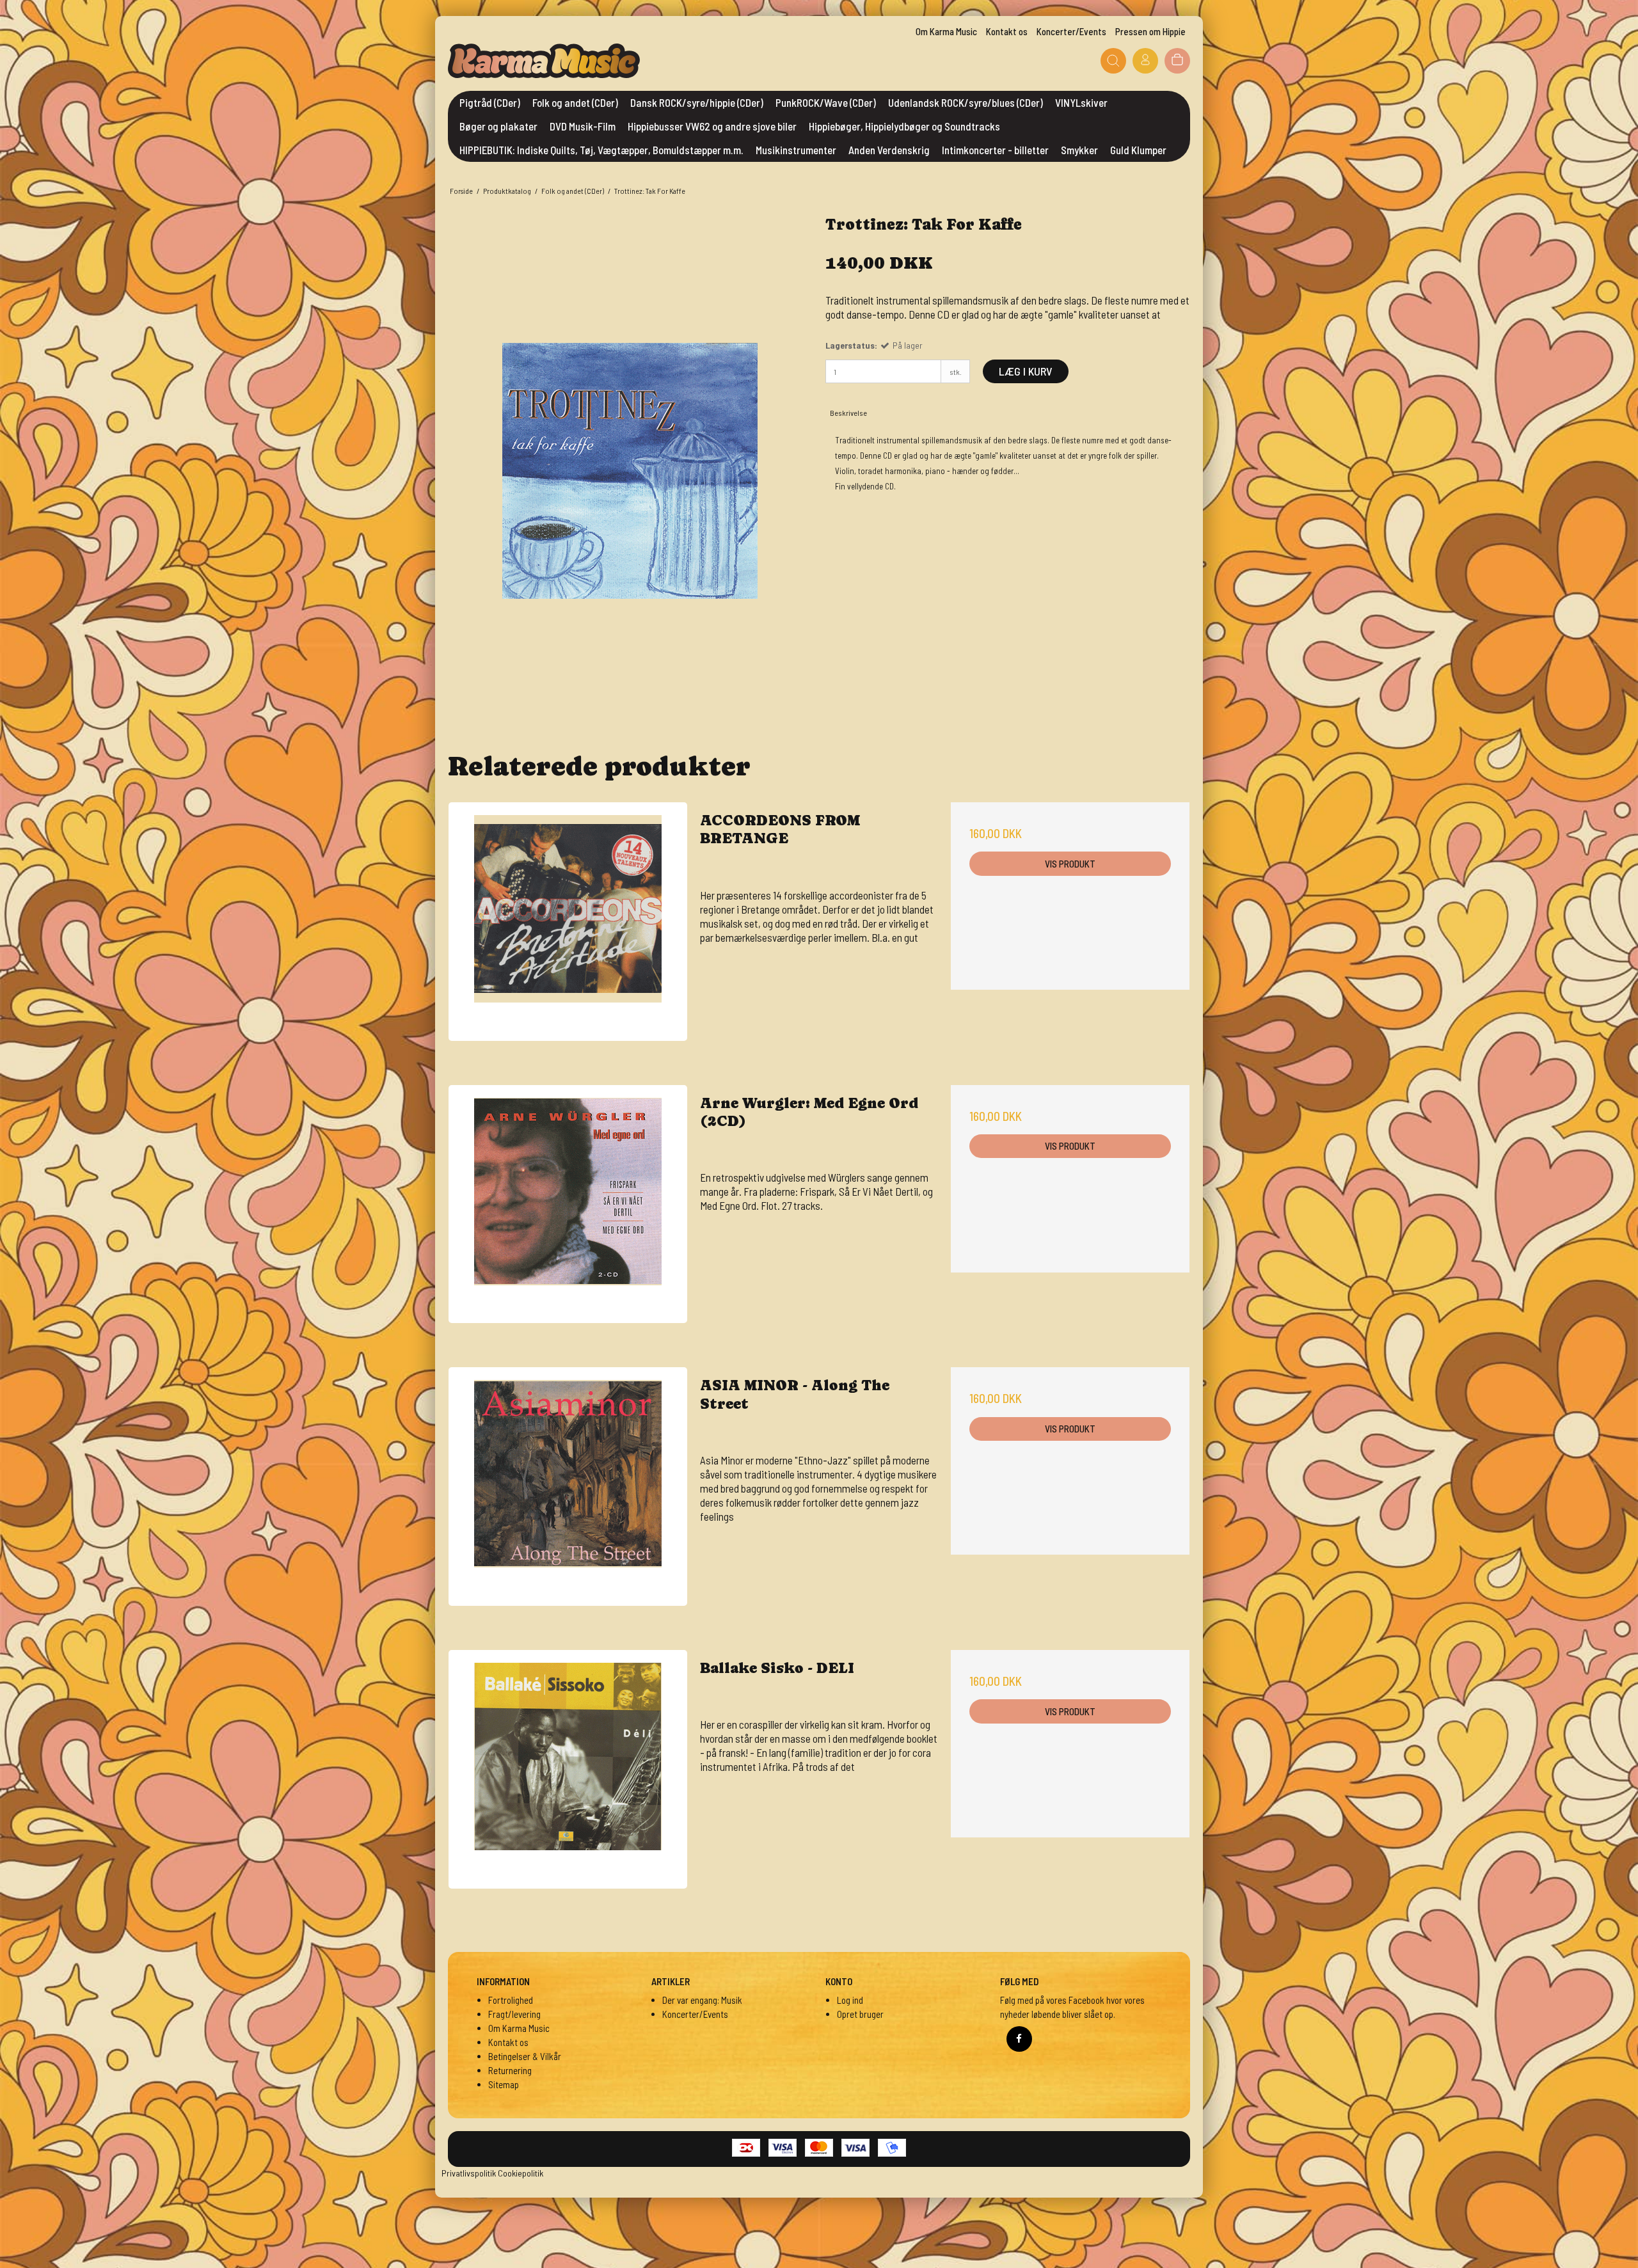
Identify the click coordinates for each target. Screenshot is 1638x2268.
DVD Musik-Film (583, 126)
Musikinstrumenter (796, 150)
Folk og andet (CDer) (575, 102)
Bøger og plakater (498, 126)
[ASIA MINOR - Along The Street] (568, 1487)
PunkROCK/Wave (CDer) (826, 102)
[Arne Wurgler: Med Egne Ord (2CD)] (568, 1204)
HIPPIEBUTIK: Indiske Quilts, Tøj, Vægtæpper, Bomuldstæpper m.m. (601, 150)
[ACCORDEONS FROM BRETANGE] (568, 922)
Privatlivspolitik (469, 2173)
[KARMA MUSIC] (544, 61)
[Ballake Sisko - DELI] (568, 1769)
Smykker (1079, 150)
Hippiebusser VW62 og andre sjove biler (712, 126)
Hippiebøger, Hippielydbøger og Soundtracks (904, 126)
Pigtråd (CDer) (490, 102)
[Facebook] (1019, 2039)
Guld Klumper (1138, 150)
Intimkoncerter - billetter (995, 150)
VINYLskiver (1081, 102)
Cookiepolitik (521, 2173)
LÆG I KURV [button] (1026, 371)
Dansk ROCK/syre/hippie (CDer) (697, 102)
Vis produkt (1070, 864)
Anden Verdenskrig (889, 150)
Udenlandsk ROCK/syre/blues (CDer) (966, 102)
